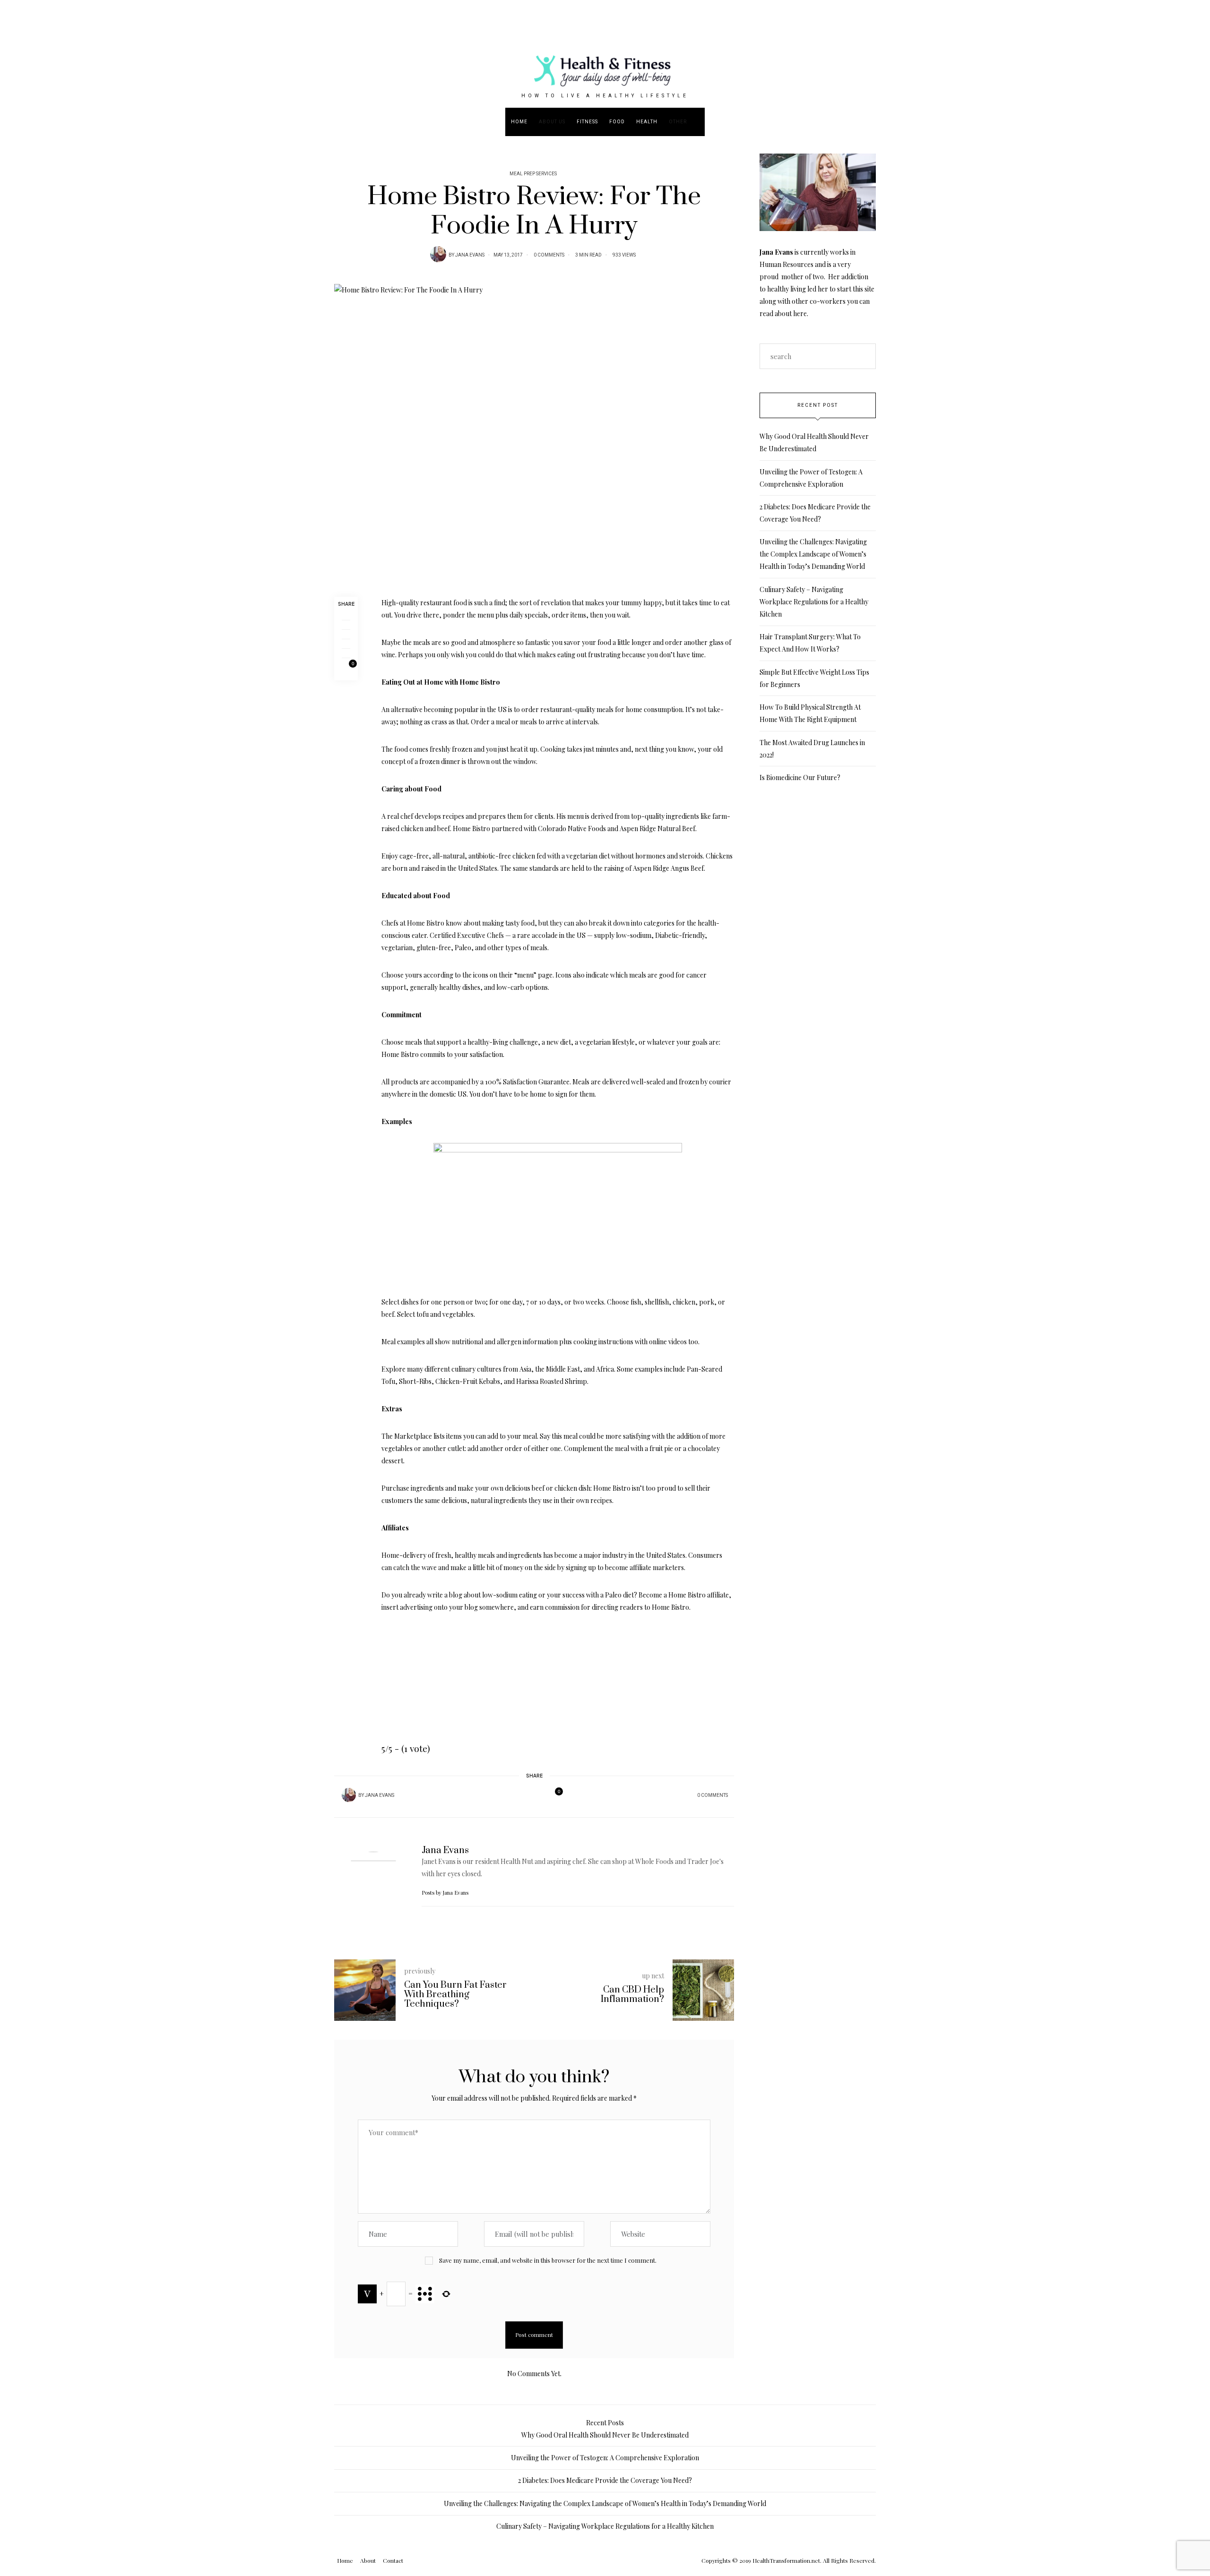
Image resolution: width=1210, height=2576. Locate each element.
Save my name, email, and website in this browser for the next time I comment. (548, 2260)
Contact (393, 2560)
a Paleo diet (617, 1595)
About (368, 2560)
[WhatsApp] (346, 644)
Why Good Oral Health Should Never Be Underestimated (605, 2435)
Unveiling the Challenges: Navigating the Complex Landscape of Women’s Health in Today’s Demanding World (813, 554)
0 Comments (549, 255)
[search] (699, 122)
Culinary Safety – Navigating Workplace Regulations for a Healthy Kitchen (814, 602)
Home (519, 122)
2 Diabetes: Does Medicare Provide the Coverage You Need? (605, 2480)
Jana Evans (470, 255)
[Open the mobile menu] (1175, 122)
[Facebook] (346, 616)
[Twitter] (346, 625)
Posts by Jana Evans (445, 1893)
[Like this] (346, 669)
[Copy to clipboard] (346, 653)
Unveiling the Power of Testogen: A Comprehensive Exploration (605, 2458)
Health (647, 122)
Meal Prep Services (533, 174)
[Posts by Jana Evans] (438, 254)
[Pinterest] (346, 635)
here (800, 313)
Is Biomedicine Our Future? (800, 777)
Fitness (587, 122)
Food (617, 122)
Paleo (463, 948)
